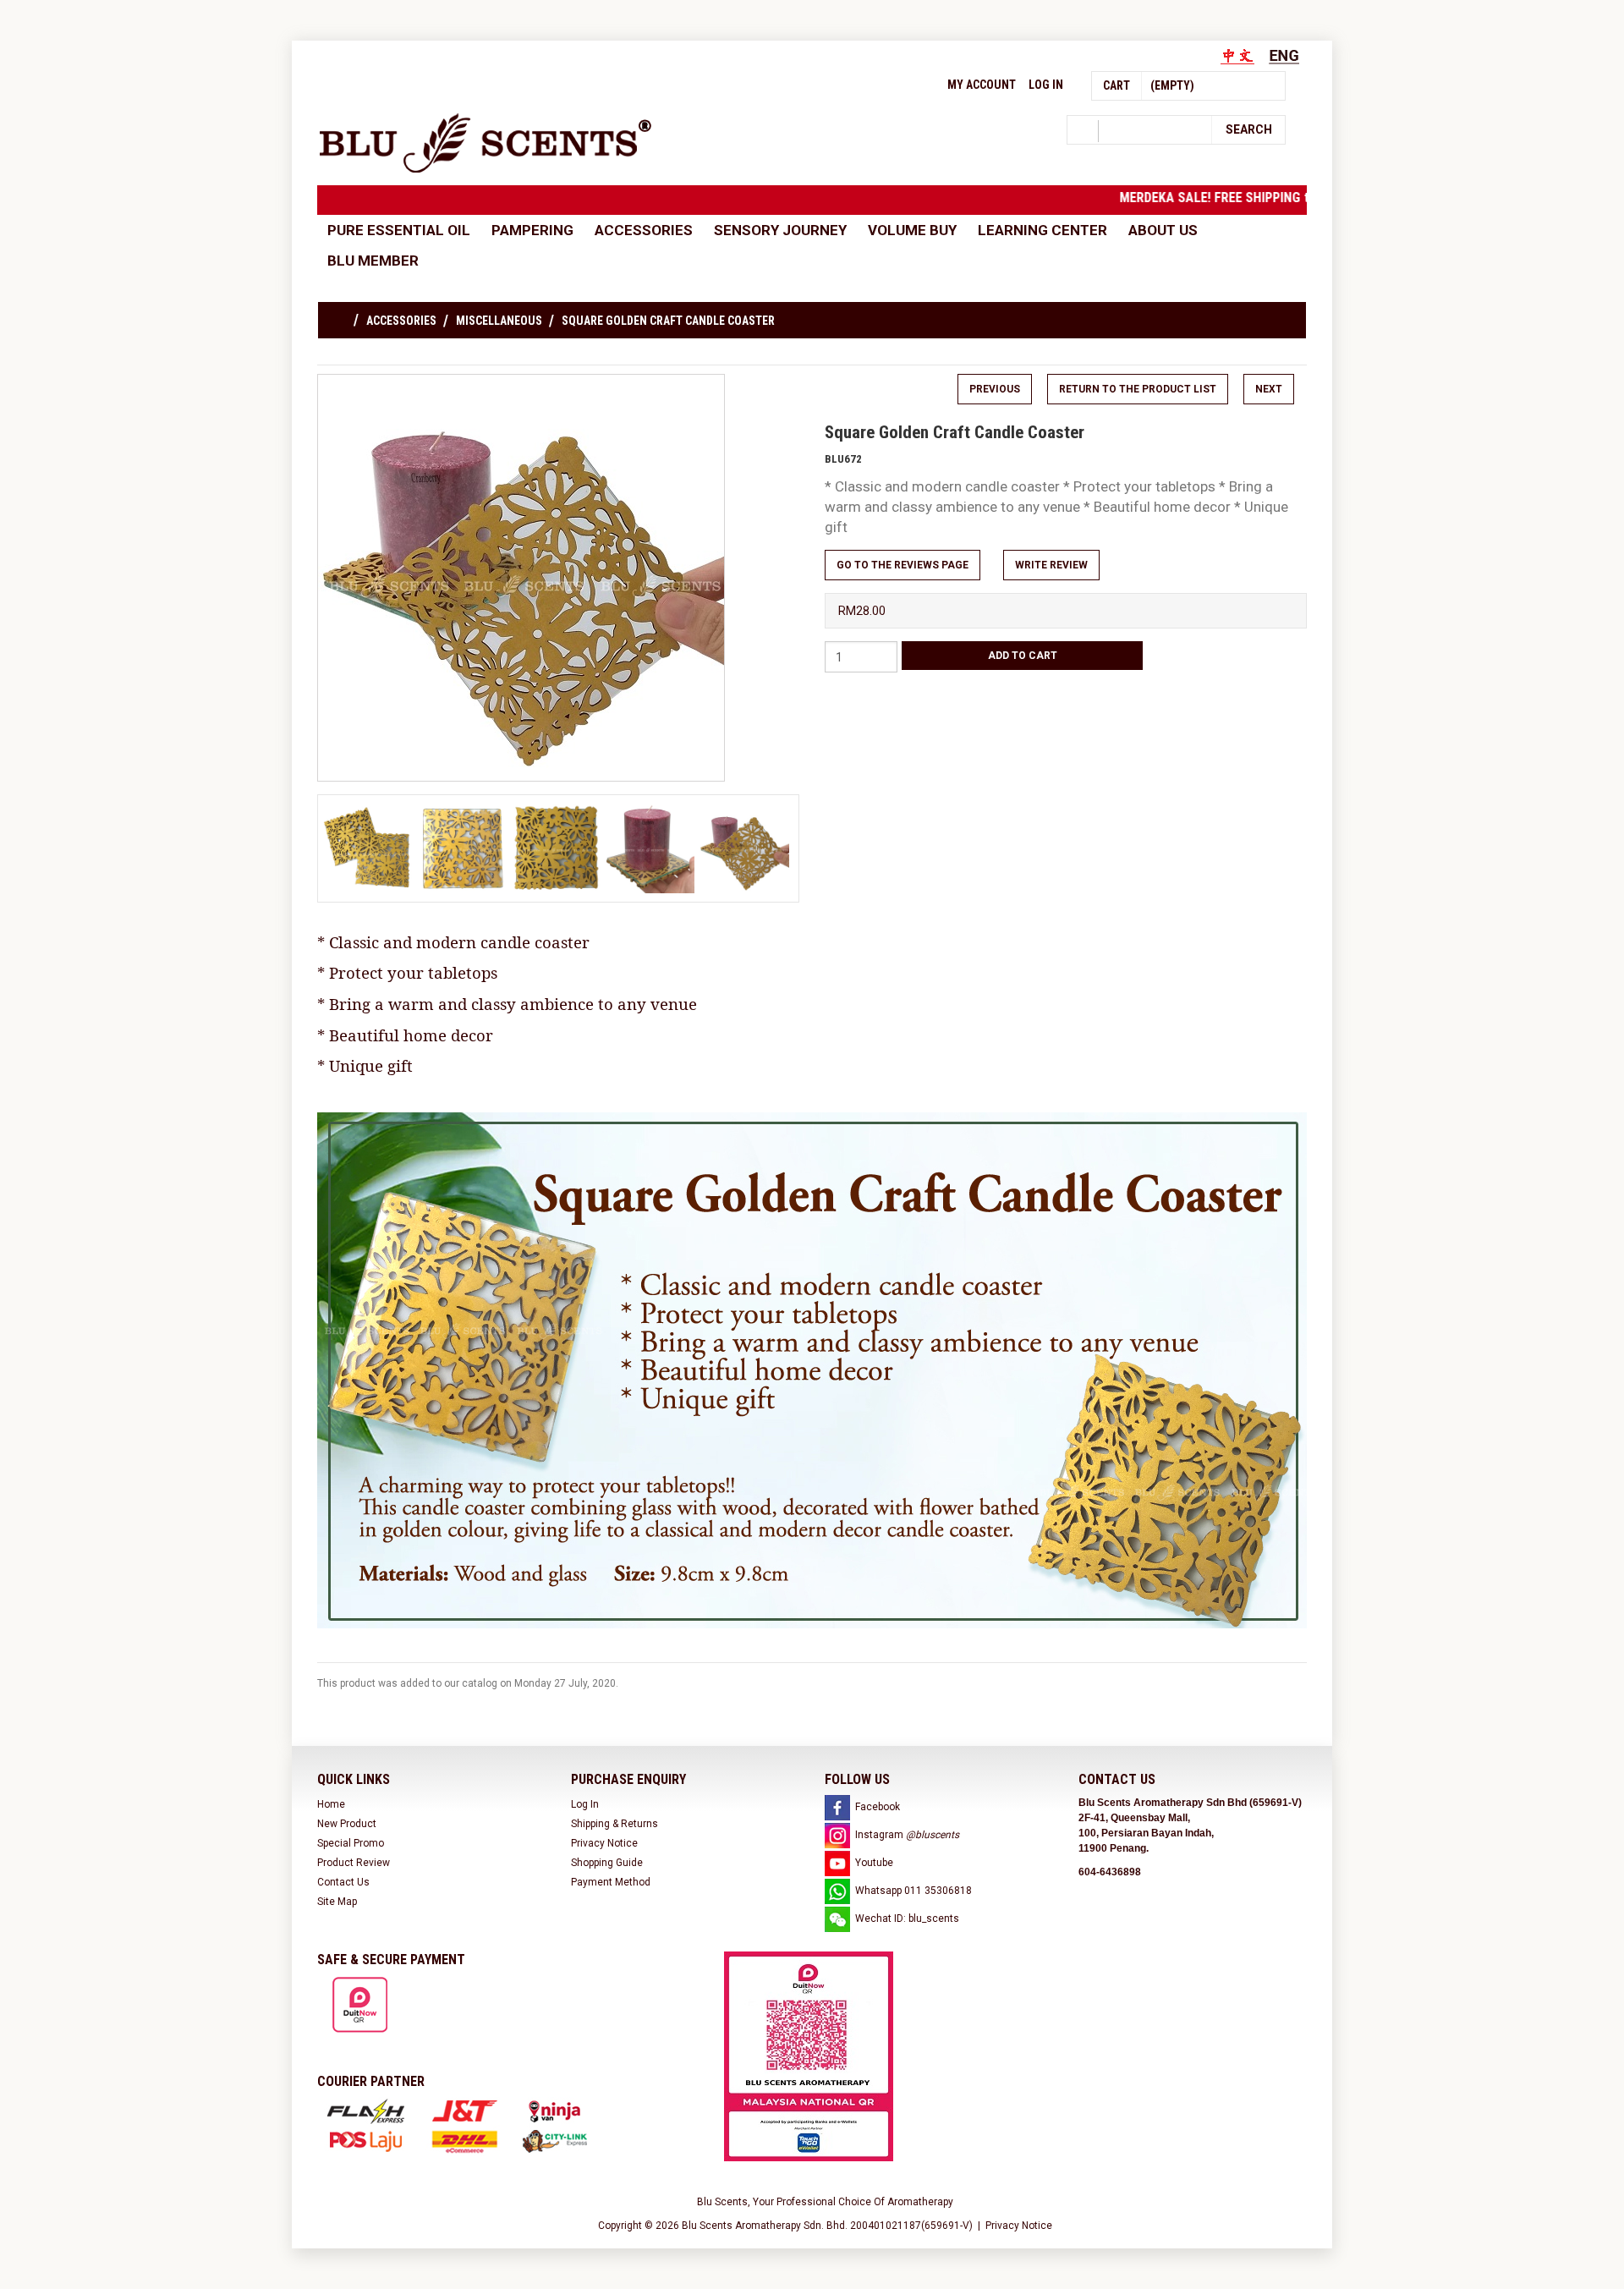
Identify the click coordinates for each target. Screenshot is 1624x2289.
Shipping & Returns (614, 1824)
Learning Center (1042, 230)
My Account (982, 85)
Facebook (878, 1807)
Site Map (337, 1902)
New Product (347, 1824)
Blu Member (373, 261)
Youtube (874, 1863)
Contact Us (343, 1882)
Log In (1046, 85)
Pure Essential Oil (399, 230)
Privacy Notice (604, 1843)
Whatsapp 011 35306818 (913, 1891)
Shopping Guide (607, 1863)
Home (331, 1804)
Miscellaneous (499, 321)
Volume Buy (912, 230)
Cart (1116, 85)
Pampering (532, 230)
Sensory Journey (780, 230)
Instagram (907, 1835)
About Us (1163, 230)
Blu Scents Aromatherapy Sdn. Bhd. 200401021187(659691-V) (827, 2226)
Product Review (354, 1863)
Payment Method (611, 1882)
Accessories (644, 230)
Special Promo (351, 1843)
